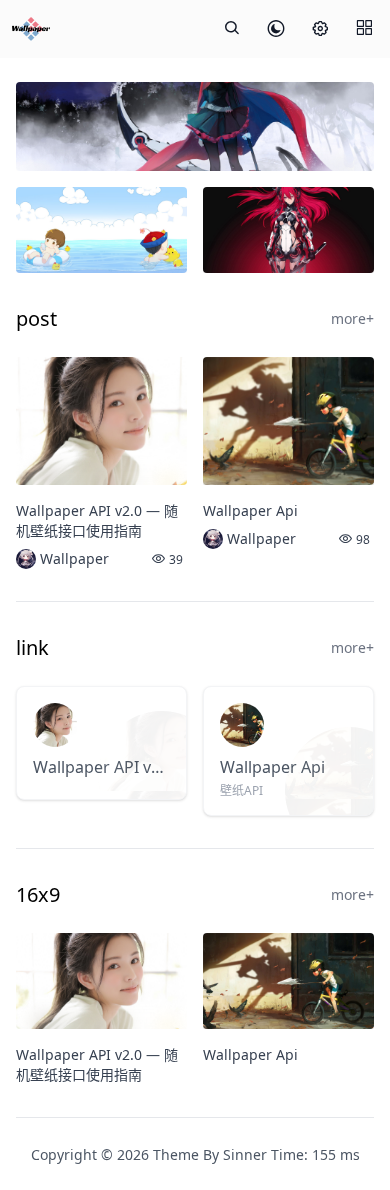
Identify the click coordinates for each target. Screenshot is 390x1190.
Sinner (245, 1154)
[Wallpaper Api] (288, 421)
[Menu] (364, 29)
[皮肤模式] (276, 30)
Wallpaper (74, 558)
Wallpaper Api (250, 510)
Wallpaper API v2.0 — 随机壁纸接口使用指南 (97, 520)
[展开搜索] (232, 29)
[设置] (320, 30)
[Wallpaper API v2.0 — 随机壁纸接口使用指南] (101, 421)
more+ (352, 318)
